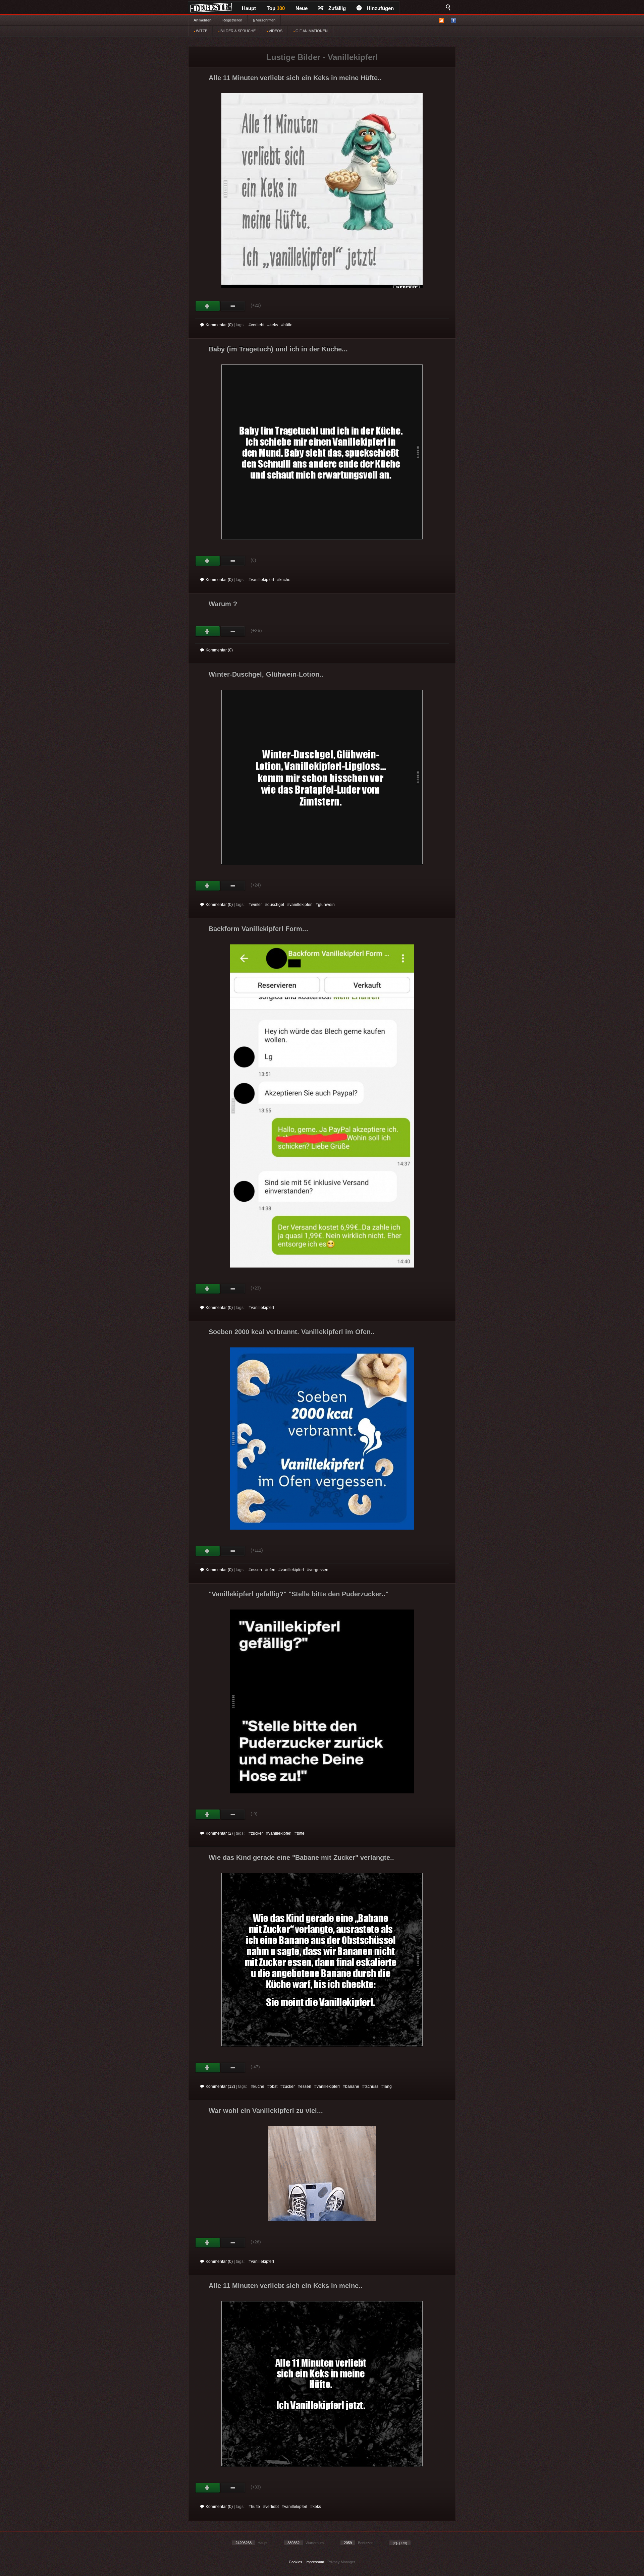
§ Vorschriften (264, 20)
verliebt (258, 325)
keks (274, 325)
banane (352, 2086)
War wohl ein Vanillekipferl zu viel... (266, 2111)
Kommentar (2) (219, 1833)
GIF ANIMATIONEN (311, 31)
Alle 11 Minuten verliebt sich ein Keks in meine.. (286, 2286)
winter (256, 905)
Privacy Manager (341, 2562)
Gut (208, 306)
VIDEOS (275, 31)
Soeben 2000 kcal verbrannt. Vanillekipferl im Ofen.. (292, 1332)
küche (285, 580)
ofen (271, 1570)
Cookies (296, 2562)
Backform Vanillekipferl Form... (258, 929)
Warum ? (223, 604)
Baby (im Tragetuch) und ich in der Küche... (278, 349)
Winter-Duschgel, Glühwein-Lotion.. (266, 674)
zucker (257, 1833)
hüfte (288, 325)
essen (256, 1570)
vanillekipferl (262, 580)
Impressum (315, 2562)
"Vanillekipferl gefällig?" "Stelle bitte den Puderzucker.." (299, 1594)
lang (388, 2086)
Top (276, 8)
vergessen (319, 1570)
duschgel (276, 905)
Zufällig (337, 8)
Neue (302, 8)
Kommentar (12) (220, 2086)
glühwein (326, 905)
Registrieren (232, 20)
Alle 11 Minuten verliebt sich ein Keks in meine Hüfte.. (295, 78)
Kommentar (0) (219, 325)
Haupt (249, 8)
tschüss (371, 2086)
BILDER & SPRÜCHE (237, 31)
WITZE (201, 31)
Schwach (233, 306)
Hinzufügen (380, 8)
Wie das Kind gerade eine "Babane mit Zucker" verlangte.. (301, 1857)
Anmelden (203, 20)
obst (274, 2086)
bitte (301, 1833)
